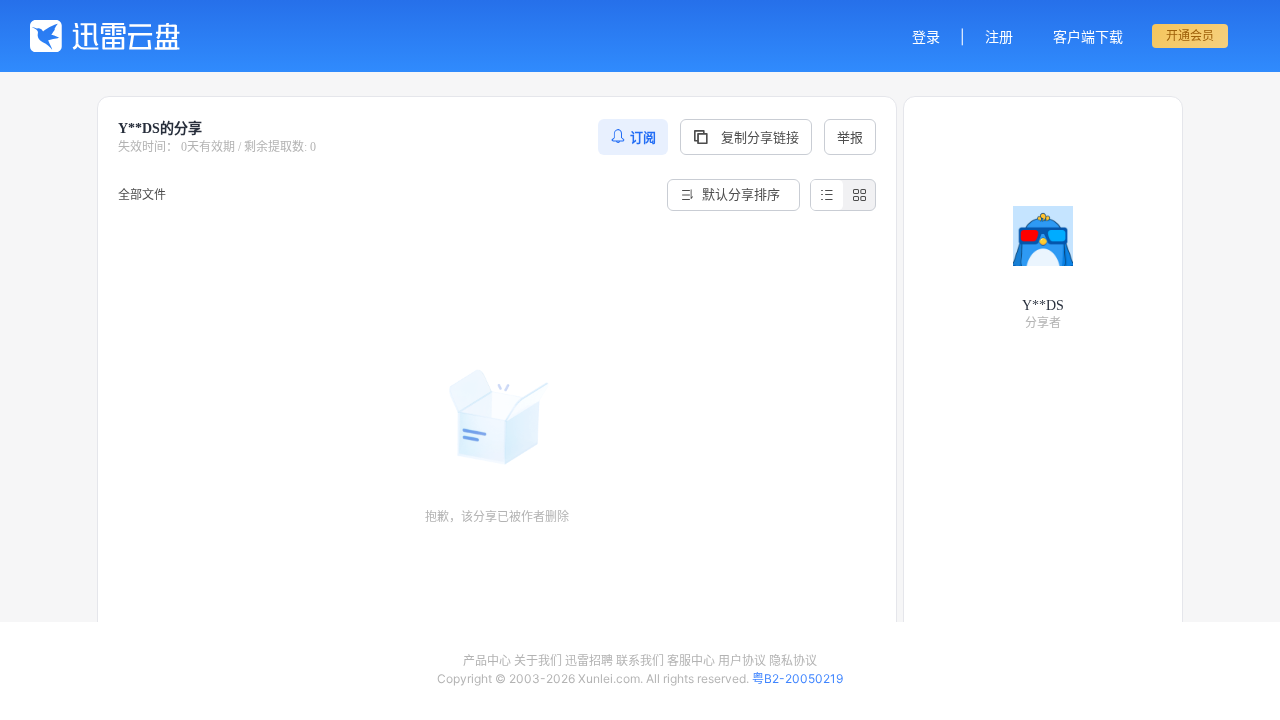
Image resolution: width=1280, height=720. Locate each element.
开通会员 (1190, 35)
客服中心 (691, 660)
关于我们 (538, 660)
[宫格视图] (859, 195)
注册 (999, 36)
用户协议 (742, 660)
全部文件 (142, 194)
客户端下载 (1088, 36)
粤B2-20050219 (797, 678)
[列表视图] (827, 195)
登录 (926, 36)
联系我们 (640, 660)
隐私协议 (793, 660)
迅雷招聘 (589, 660)
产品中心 (487, 660)
